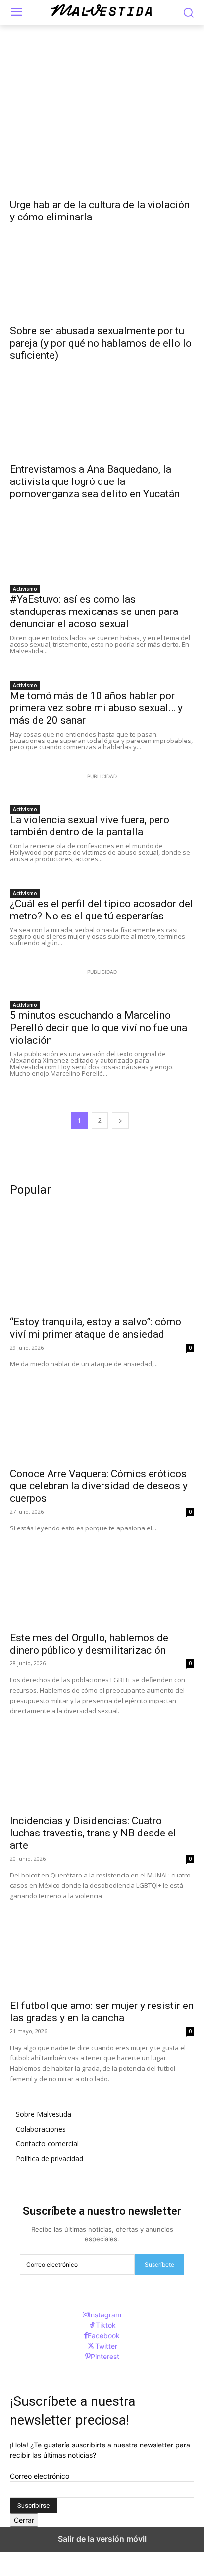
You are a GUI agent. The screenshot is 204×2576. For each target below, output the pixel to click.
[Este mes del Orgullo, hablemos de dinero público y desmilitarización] (102, 1579)
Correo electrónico (40, 2476)
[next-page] (120, 1120)
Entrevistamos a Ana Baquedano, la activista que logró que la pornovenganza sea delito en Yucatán (95, 481)
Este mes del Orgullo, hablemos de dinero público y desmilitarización (89, 1644)
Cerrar (24, 2520)
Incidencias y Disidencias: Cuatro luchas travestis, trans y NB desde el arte (93, 1833)
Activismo (25, 589)
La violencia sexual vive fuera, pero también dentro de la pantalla (90, 826)
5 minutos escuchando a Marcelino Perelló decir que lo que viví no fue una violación (99, 1028)
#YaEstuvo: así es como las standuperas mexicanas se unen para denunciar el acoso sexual (94, 611)
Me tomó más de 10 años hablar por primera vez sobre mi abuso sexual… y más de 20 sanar (96, 708)
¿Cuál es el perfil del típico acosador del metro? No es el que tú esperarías (102, 910)
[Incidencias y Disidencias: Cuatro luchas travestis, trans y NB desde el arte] (102, 1762)
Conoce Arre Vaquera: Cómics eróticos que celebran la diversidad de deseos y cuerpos (99, 1486)
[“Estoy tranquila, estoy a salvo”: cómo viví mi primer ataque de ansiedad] (102, 1264)
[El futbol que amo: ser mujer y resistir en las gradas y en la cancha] (102, 1947)
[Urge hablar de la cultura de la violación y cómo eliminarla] (102, 146)
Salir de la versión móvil (102, 2539)
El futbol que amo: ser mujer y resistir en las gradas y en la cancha (102, 2012)
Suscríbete (159, 2264)
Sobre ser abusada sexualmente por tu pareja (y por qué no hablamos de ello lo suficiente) (101, 343)
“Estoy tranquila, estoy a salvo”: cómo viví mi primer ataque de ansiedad (96, 1328)
